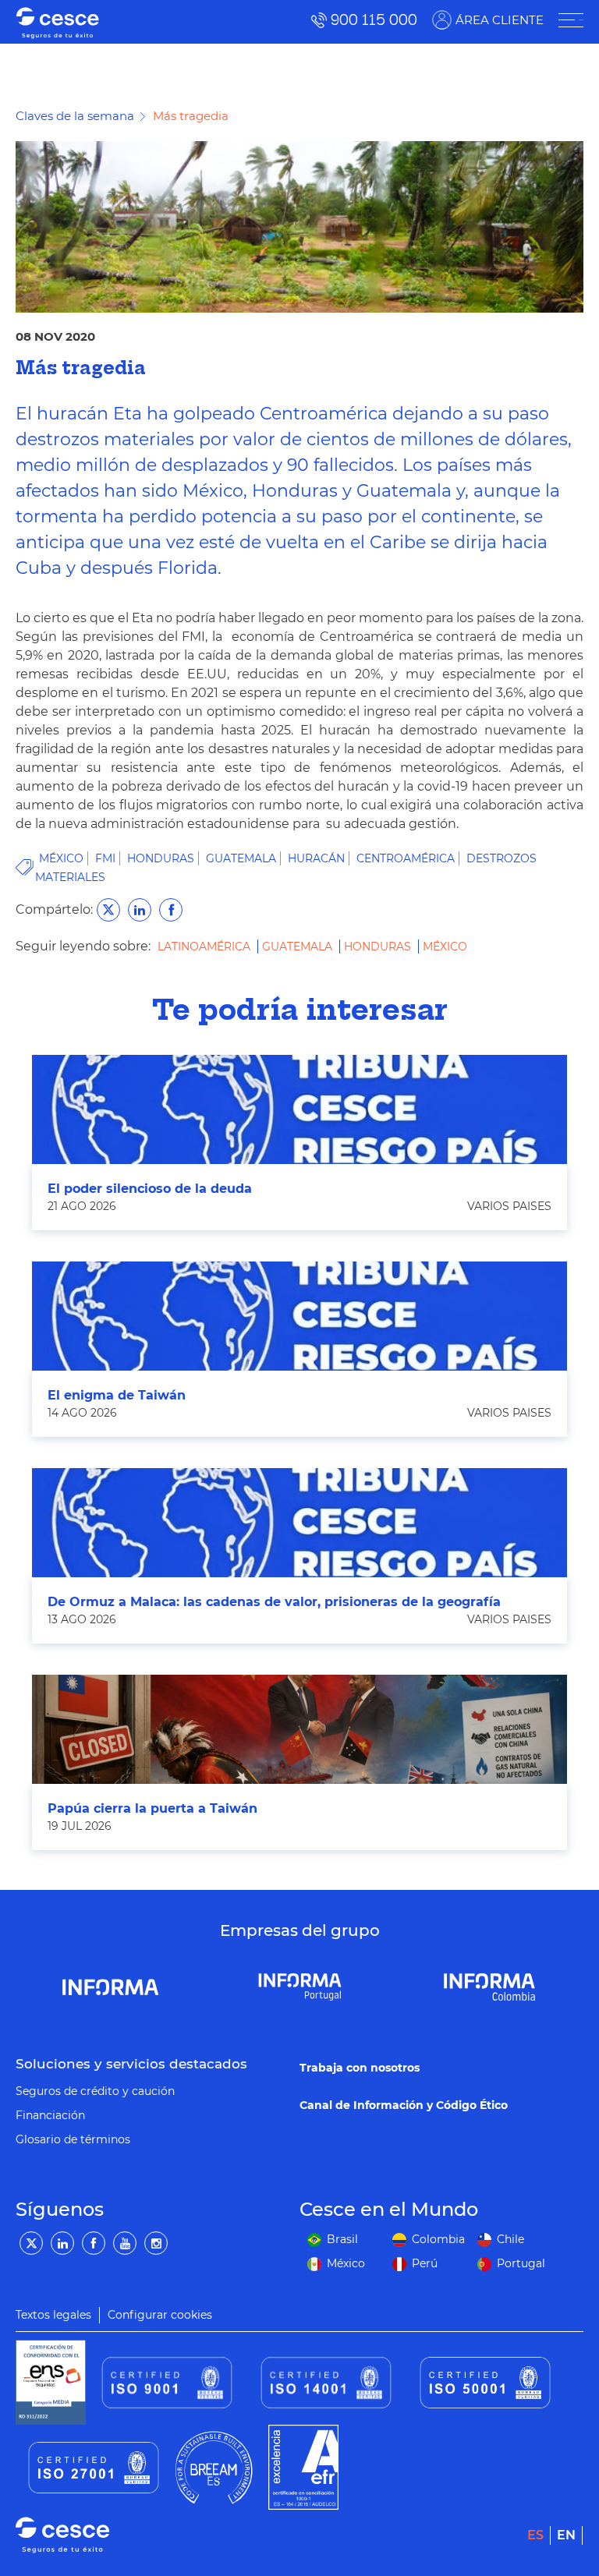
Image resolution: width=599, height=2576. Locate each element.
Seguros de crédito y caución (95, 2091)
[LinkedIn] (62, 2243)
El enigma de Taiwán (117, 1395)
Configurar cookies (160, 2315)
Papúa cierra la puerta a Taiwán (152, 1808)
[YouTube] (125, 2243)
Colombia (438, 2239)
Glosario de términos (73, 2139)
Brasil (342, 2239)
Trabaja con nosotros (360, 2068)
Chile (510, 2239)
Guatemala (299, 947)
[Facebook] (94, 2243)
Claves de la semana (75, 116)
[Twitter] (31, 2243)
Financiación (50, 2115)
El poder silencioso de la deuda (150, 1189)
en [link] (566, 2535)
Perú (425, 2263)
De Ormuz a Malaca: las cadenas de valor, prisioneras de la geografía (274, 1602)
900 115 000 (374, 20)
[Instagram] (156, 2243)
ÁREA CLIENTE (500, 20)
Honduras (379, 947)
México (445, 947)
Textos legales (53, 2315)
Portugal (521, 2263)
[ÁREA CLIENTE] (571, 20)
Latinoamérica (206, 947)
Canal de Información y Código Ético (404, 2105)
